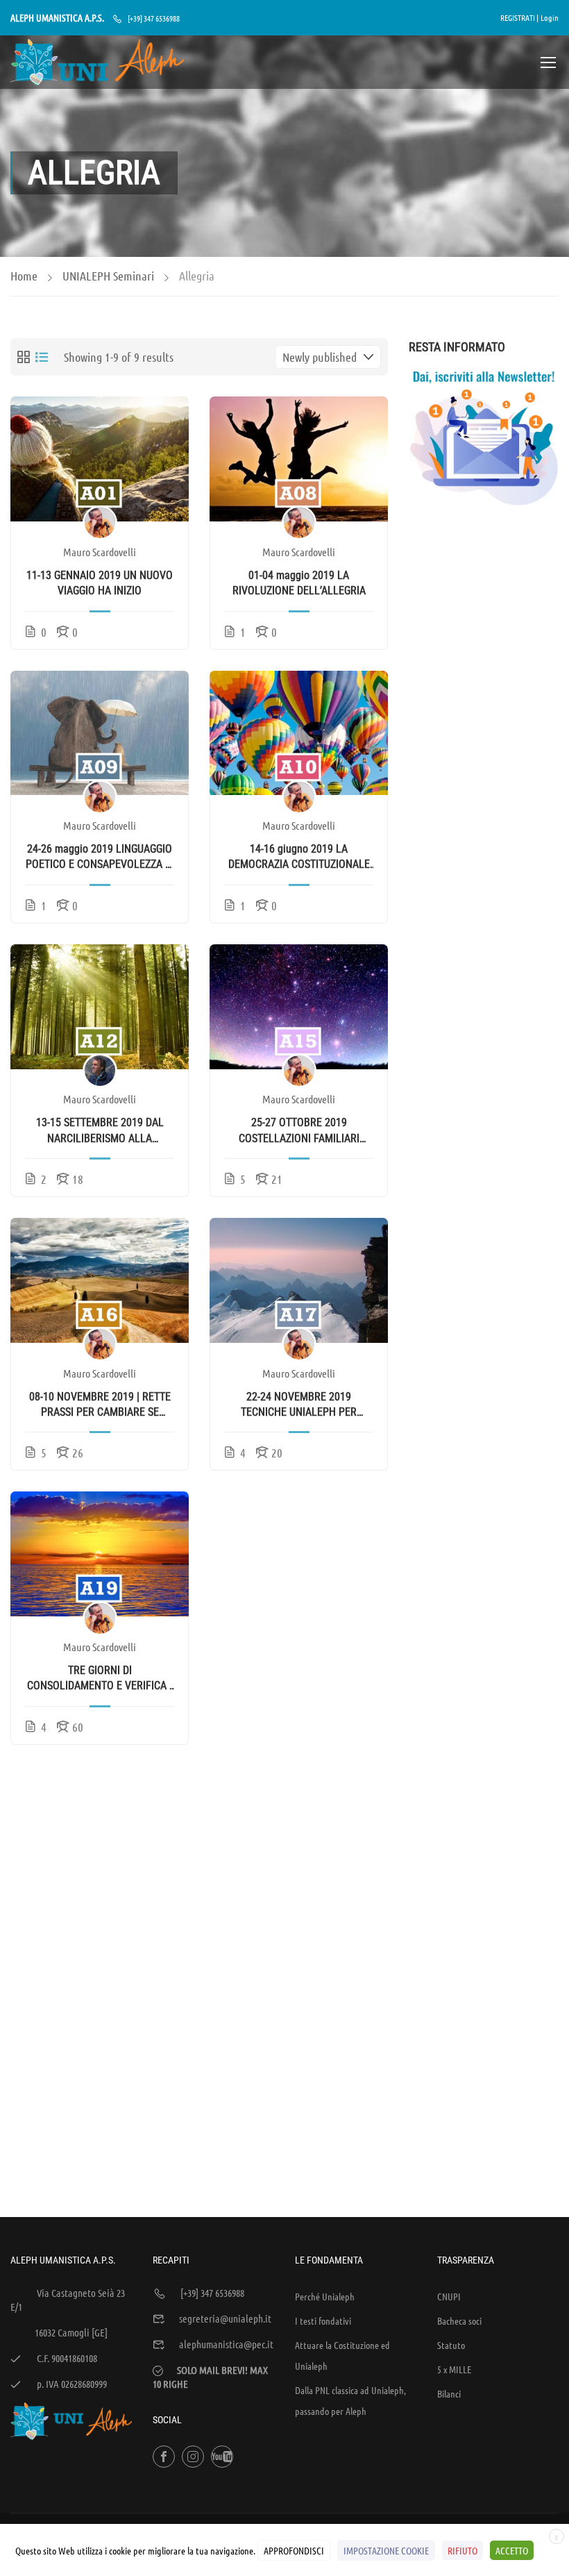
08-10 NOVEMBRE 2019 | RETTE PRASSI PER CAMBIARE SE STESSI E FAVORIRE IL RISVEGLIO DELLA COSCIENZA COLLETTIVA (100, 1405)
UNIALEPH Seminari (108, 276)
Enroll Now (100, 459)
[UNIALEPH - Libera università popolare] (97, 62)
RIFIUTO (462, 2550)
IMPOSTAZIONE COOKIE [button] (386, 2550)
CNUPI (449, 2296)
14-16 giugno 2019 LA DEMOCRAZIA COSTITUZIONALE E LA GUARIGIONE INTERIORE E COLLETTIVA (299, 858)
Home (24, 276)
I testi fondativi (323, 2320)
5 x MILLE (454, 2369)
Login (550, 17)
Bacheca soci (459, 2320)
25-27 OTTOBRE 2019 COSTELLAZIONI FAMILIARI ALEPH (299, 1131)
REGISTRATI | (519, 17)
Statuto (451, 2345)
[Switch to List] (42, 357)
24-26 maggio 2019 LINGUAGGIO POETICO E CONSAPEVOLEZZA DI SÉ (100, 858)
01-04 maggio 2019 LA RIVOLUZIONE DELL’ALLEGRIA (299, 583)
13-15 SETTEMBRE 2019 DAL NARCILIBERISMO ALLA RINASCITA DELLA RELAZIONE (100, 1131)
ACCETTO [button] (512, 2550)
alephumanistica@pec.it (226, 2344)
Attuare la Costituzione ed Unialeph (342, 2355)
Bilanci (449, 2393)
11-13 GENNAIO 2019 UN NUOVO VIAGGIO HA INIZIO (100, 583)
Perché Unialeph (325, 2296)
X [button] (557, 2537)
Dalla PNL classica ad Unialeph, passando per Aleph (350, 2400)
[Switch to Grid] (24, 357)
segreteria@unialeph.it (225, 2318)
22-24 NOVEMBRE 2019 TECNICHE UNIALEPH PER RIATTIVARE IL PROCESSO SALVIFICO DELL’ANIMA (299, 1405)
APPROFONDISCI (294, 2550)
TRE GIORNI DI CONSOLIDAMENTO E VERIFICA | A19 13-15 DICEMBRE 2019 (100, 1679)
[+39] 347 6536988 (154, 18)
